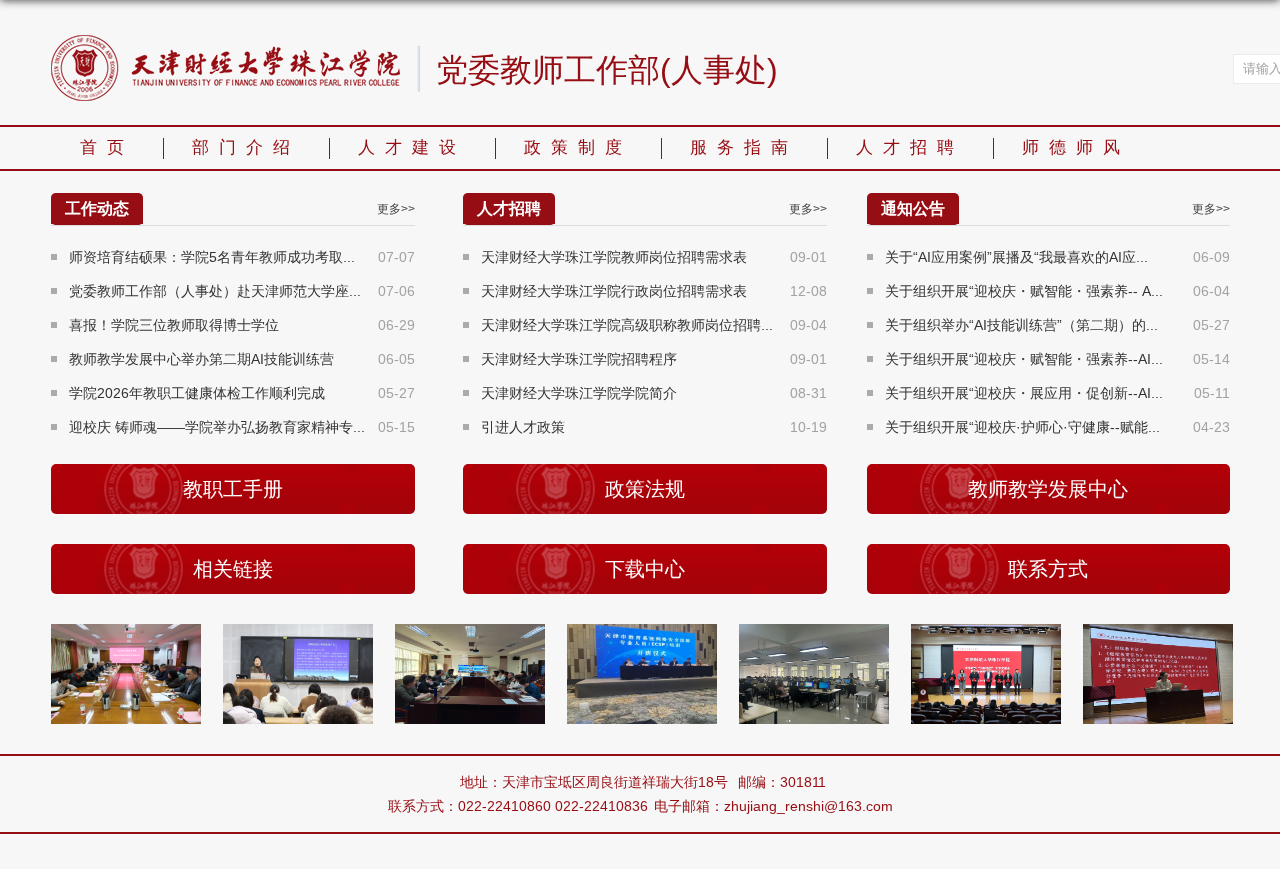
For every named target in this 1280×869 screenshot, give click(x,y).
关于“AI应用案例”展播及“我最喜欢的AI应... (1016, 257)
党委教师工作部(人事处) (607, 71)
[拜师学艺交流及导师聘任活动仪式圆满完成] (997, 641)
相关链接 (233, 569)
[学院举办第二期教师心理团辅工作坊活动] (309, 641)
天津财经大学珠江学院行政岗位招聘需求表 (614, 291)
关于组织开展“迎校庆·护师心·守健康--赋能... (1022, 427)
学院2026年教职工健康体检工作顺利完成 (197, 393)
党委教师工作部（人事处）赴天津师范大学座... (215, 291)
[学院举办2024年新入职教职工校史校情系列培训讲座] (1169, 641)
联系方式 (1048, 569)
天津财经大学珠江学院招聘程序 (579, 359)
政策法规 (645, 489)
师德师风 (1076, 147)
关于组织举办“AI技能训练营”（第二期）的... (1021, 325)
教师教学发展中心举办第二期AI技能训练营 (201, 359)
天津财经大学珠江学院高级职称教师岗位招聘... (627, 325)
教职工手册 (233, 489)
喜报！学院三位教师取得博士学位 (174, 325)
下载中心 (645, 569)
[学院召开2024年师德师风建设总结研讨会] (137, 641)
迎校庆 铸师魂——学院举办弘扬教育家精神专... (217, 427)
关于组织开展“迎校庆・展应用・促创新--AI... (1024, 393)
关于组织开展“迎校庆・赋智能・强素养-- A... (1024, 291)
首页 (107, 147)
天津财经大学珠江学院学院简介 (579, 393)
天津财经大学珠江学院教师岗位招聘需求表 (614, 257)
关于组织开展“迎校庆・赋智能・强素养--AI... (1024, 359)
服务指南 (744, 147)
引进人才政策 (523, 427)
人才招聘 (910, 147)
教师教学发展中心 (1048, 489)
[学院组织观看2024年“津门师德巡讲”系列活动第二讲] (481, 641)
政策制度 (578, 147)
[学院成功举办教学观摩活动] (825, 641)
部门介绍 (246, 147)
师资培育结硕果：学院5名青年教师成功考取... (212, 257)
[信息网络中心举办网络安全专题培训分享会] (653, 641)
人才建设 (412, 147)
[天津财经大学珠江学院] (225, 41)
